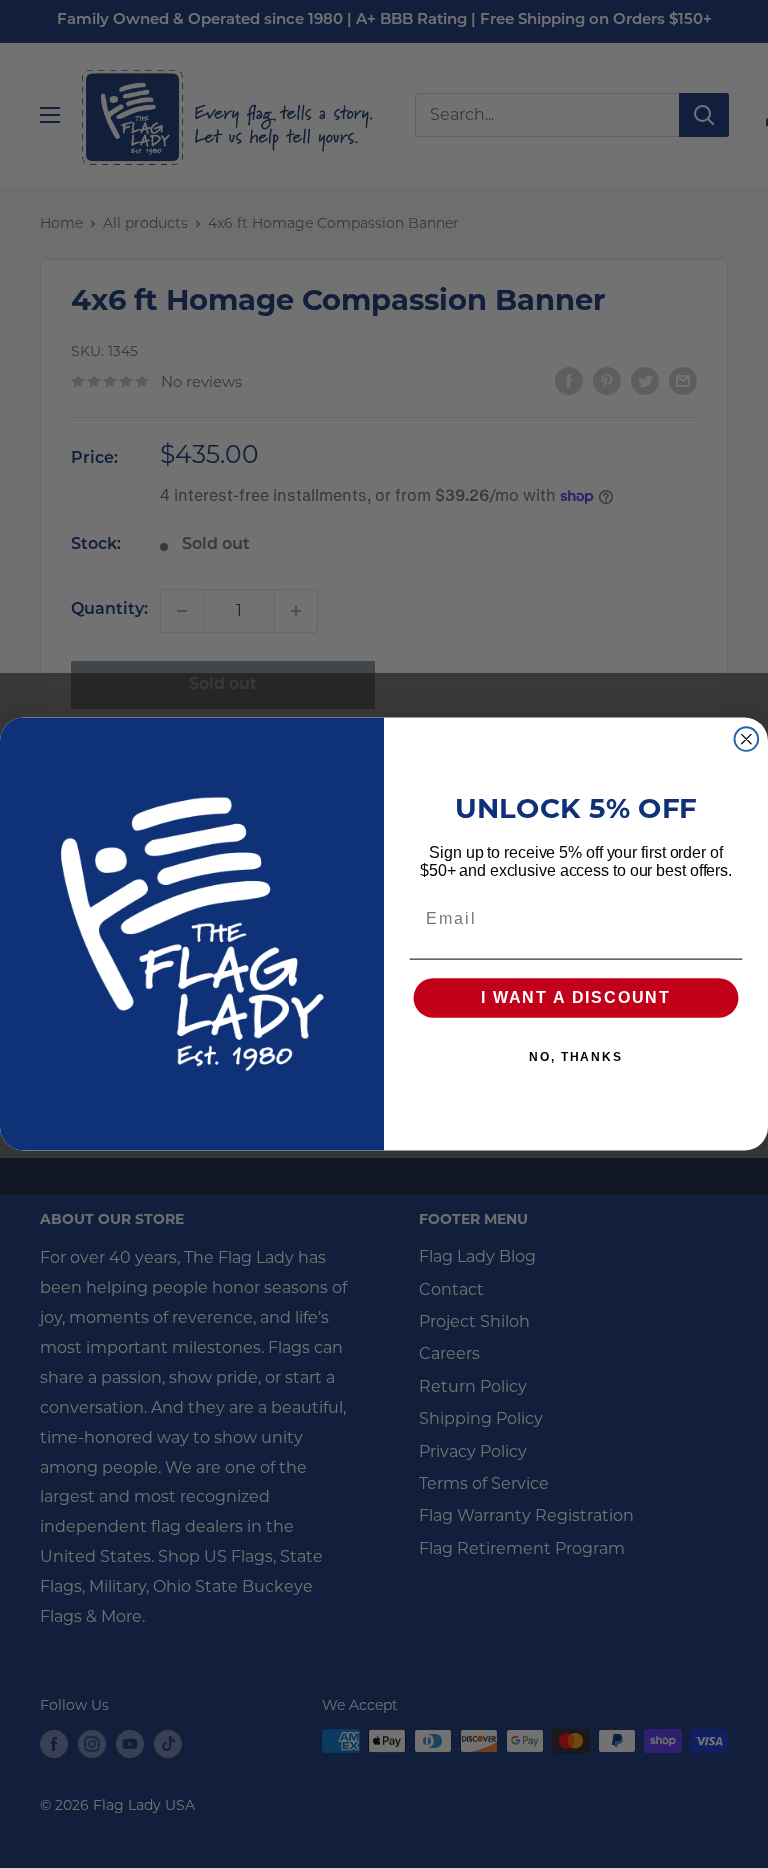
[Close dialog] (747, 739)
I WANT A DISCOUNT (576, 998)
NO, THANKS (576, 1058)
